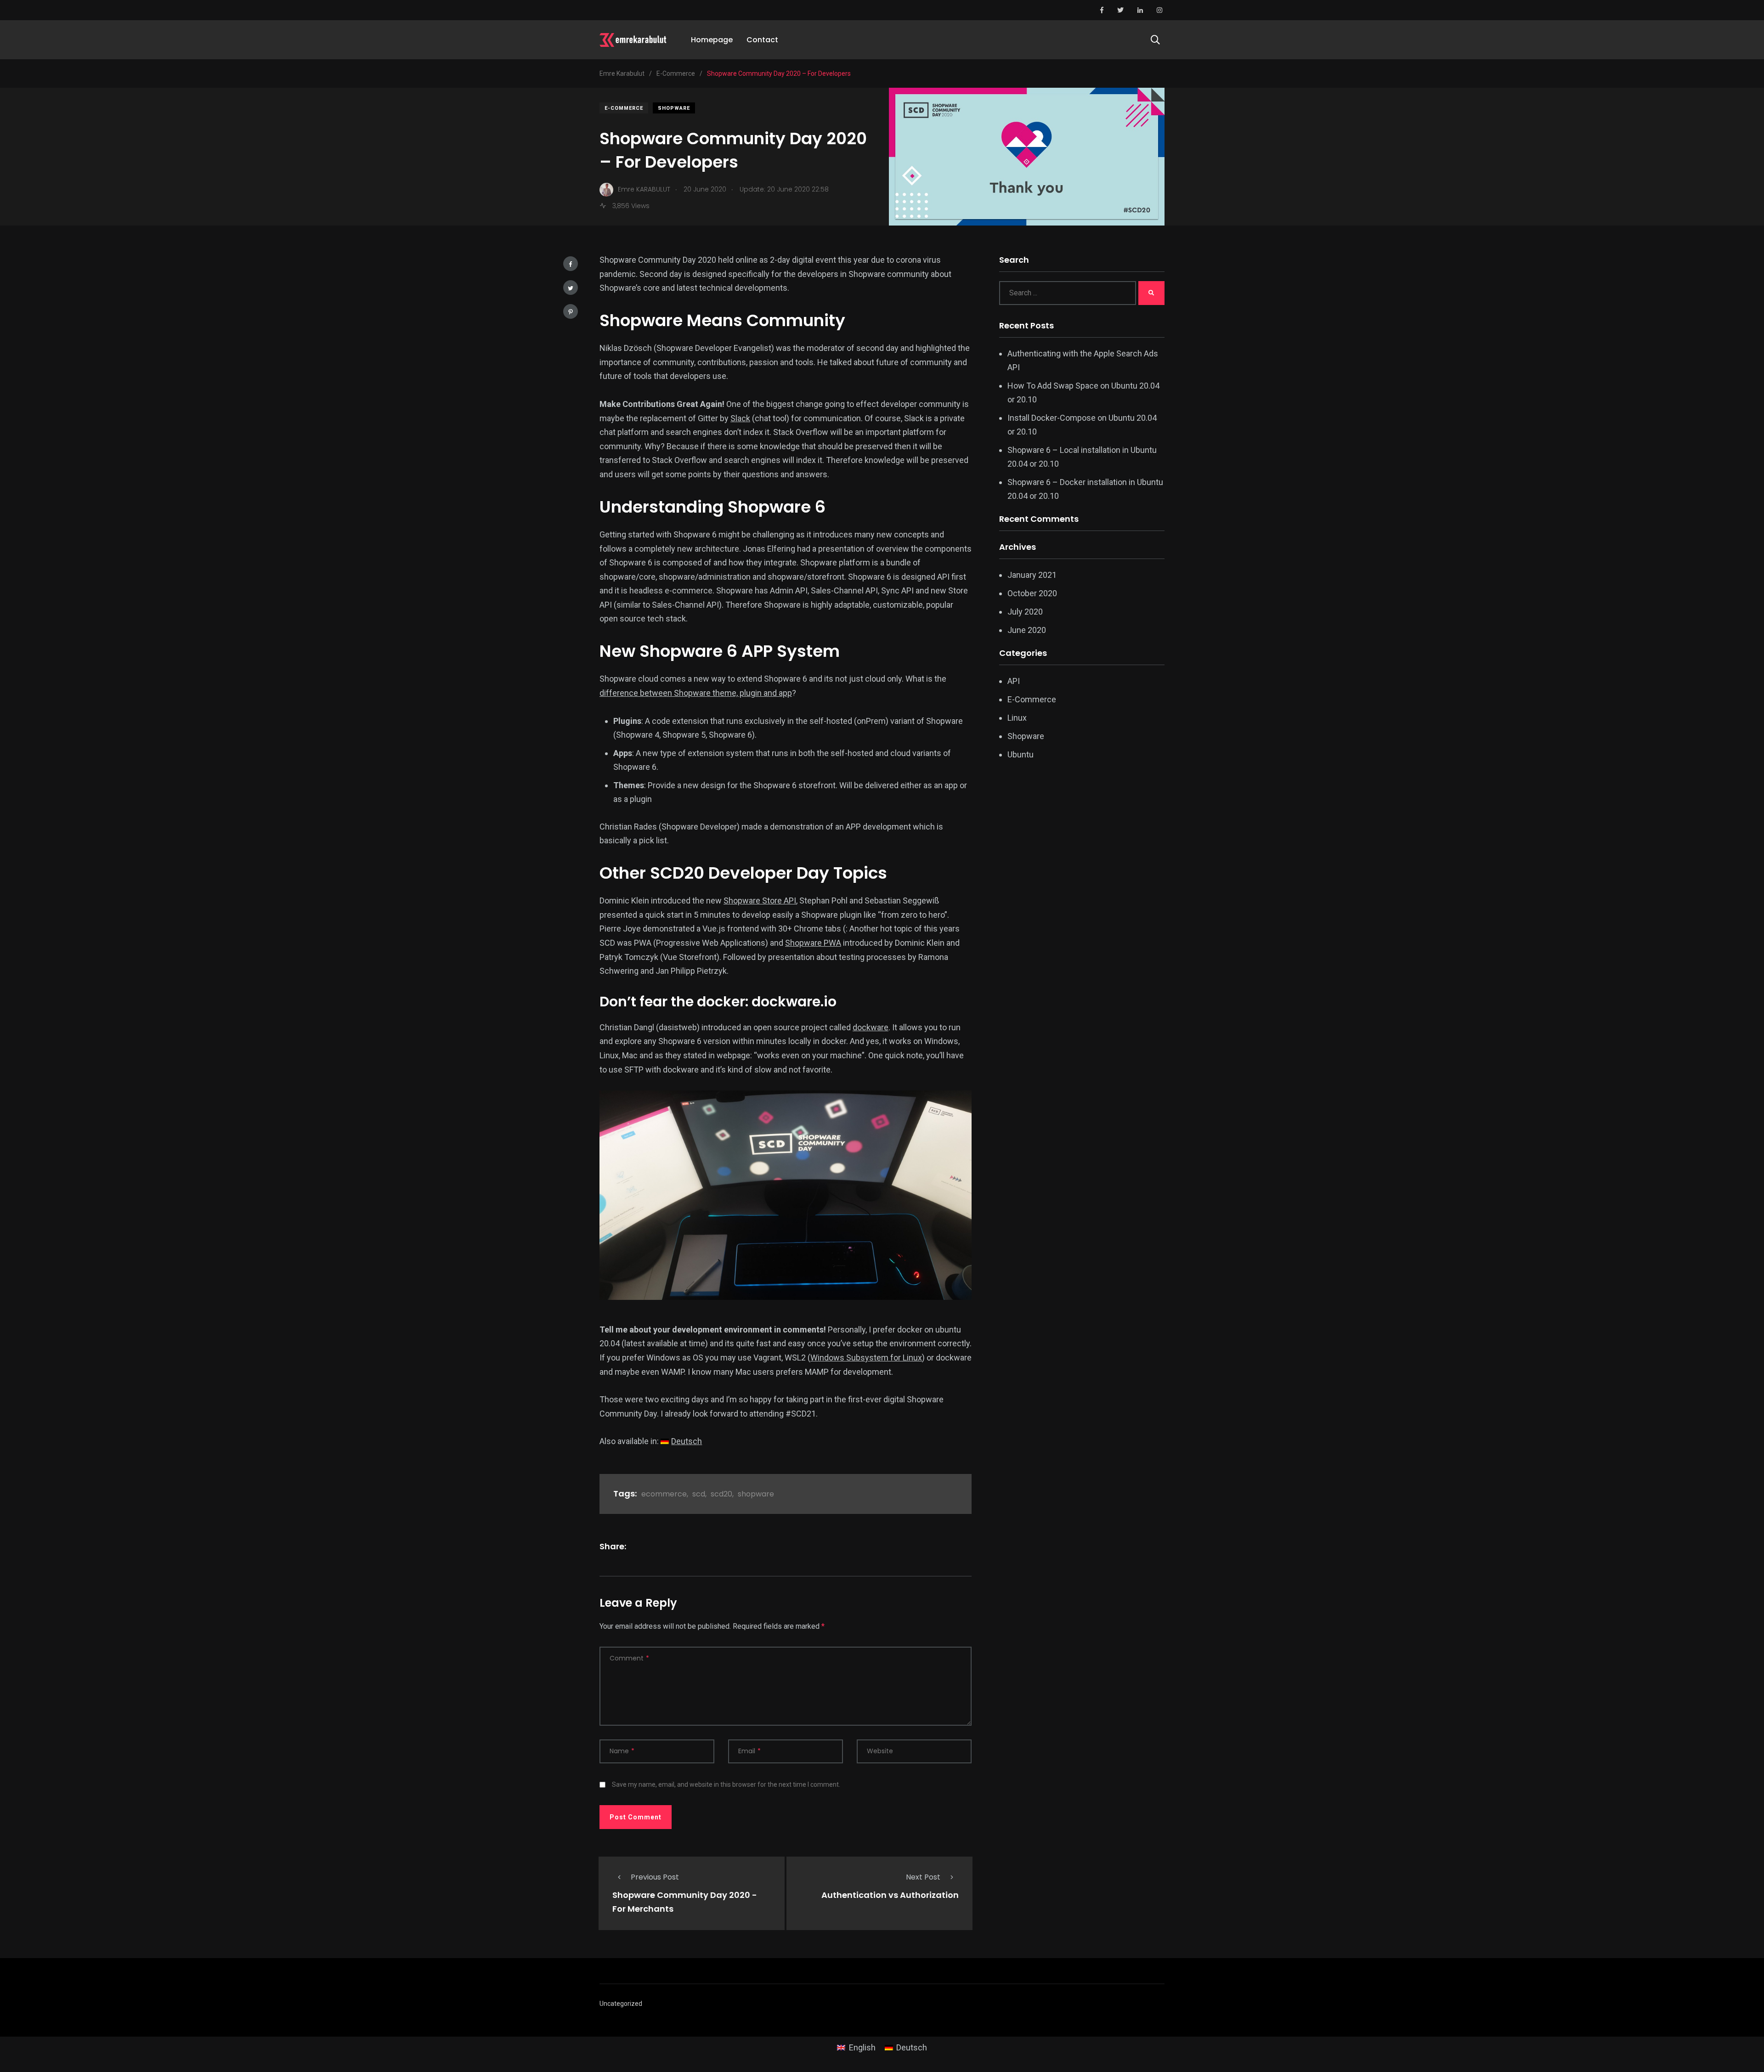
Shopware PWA (813, 943)
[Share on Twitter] (571, 288)
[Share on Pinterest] (571, 311)
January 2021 (1032, 575)
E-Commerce (624, 108)
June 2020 (1027, 630)
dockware (871, 1027)
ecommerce (664, 1494)
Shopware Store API (760, 901)
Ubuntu (1021, 754)
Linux (1017, 718)
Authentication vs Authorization (890, 1895)
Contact (762, 40)
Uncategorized (621, 2004)
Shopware (674, 108)
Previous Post (655, 1877)
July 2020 (1025, 612)
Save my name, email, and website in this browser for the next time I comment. (726, 1784)
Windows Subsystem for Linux (866, 1358)
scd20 (721, 1494)
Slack (740, 418)
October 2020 (1032, 593)
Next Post (923, 1877)
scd (699, 1494)
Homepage (712, 40)
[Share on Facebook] (571, 264)
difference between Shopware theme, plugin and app (696, 693)
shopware (756, 1494)
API (1014, 681)
